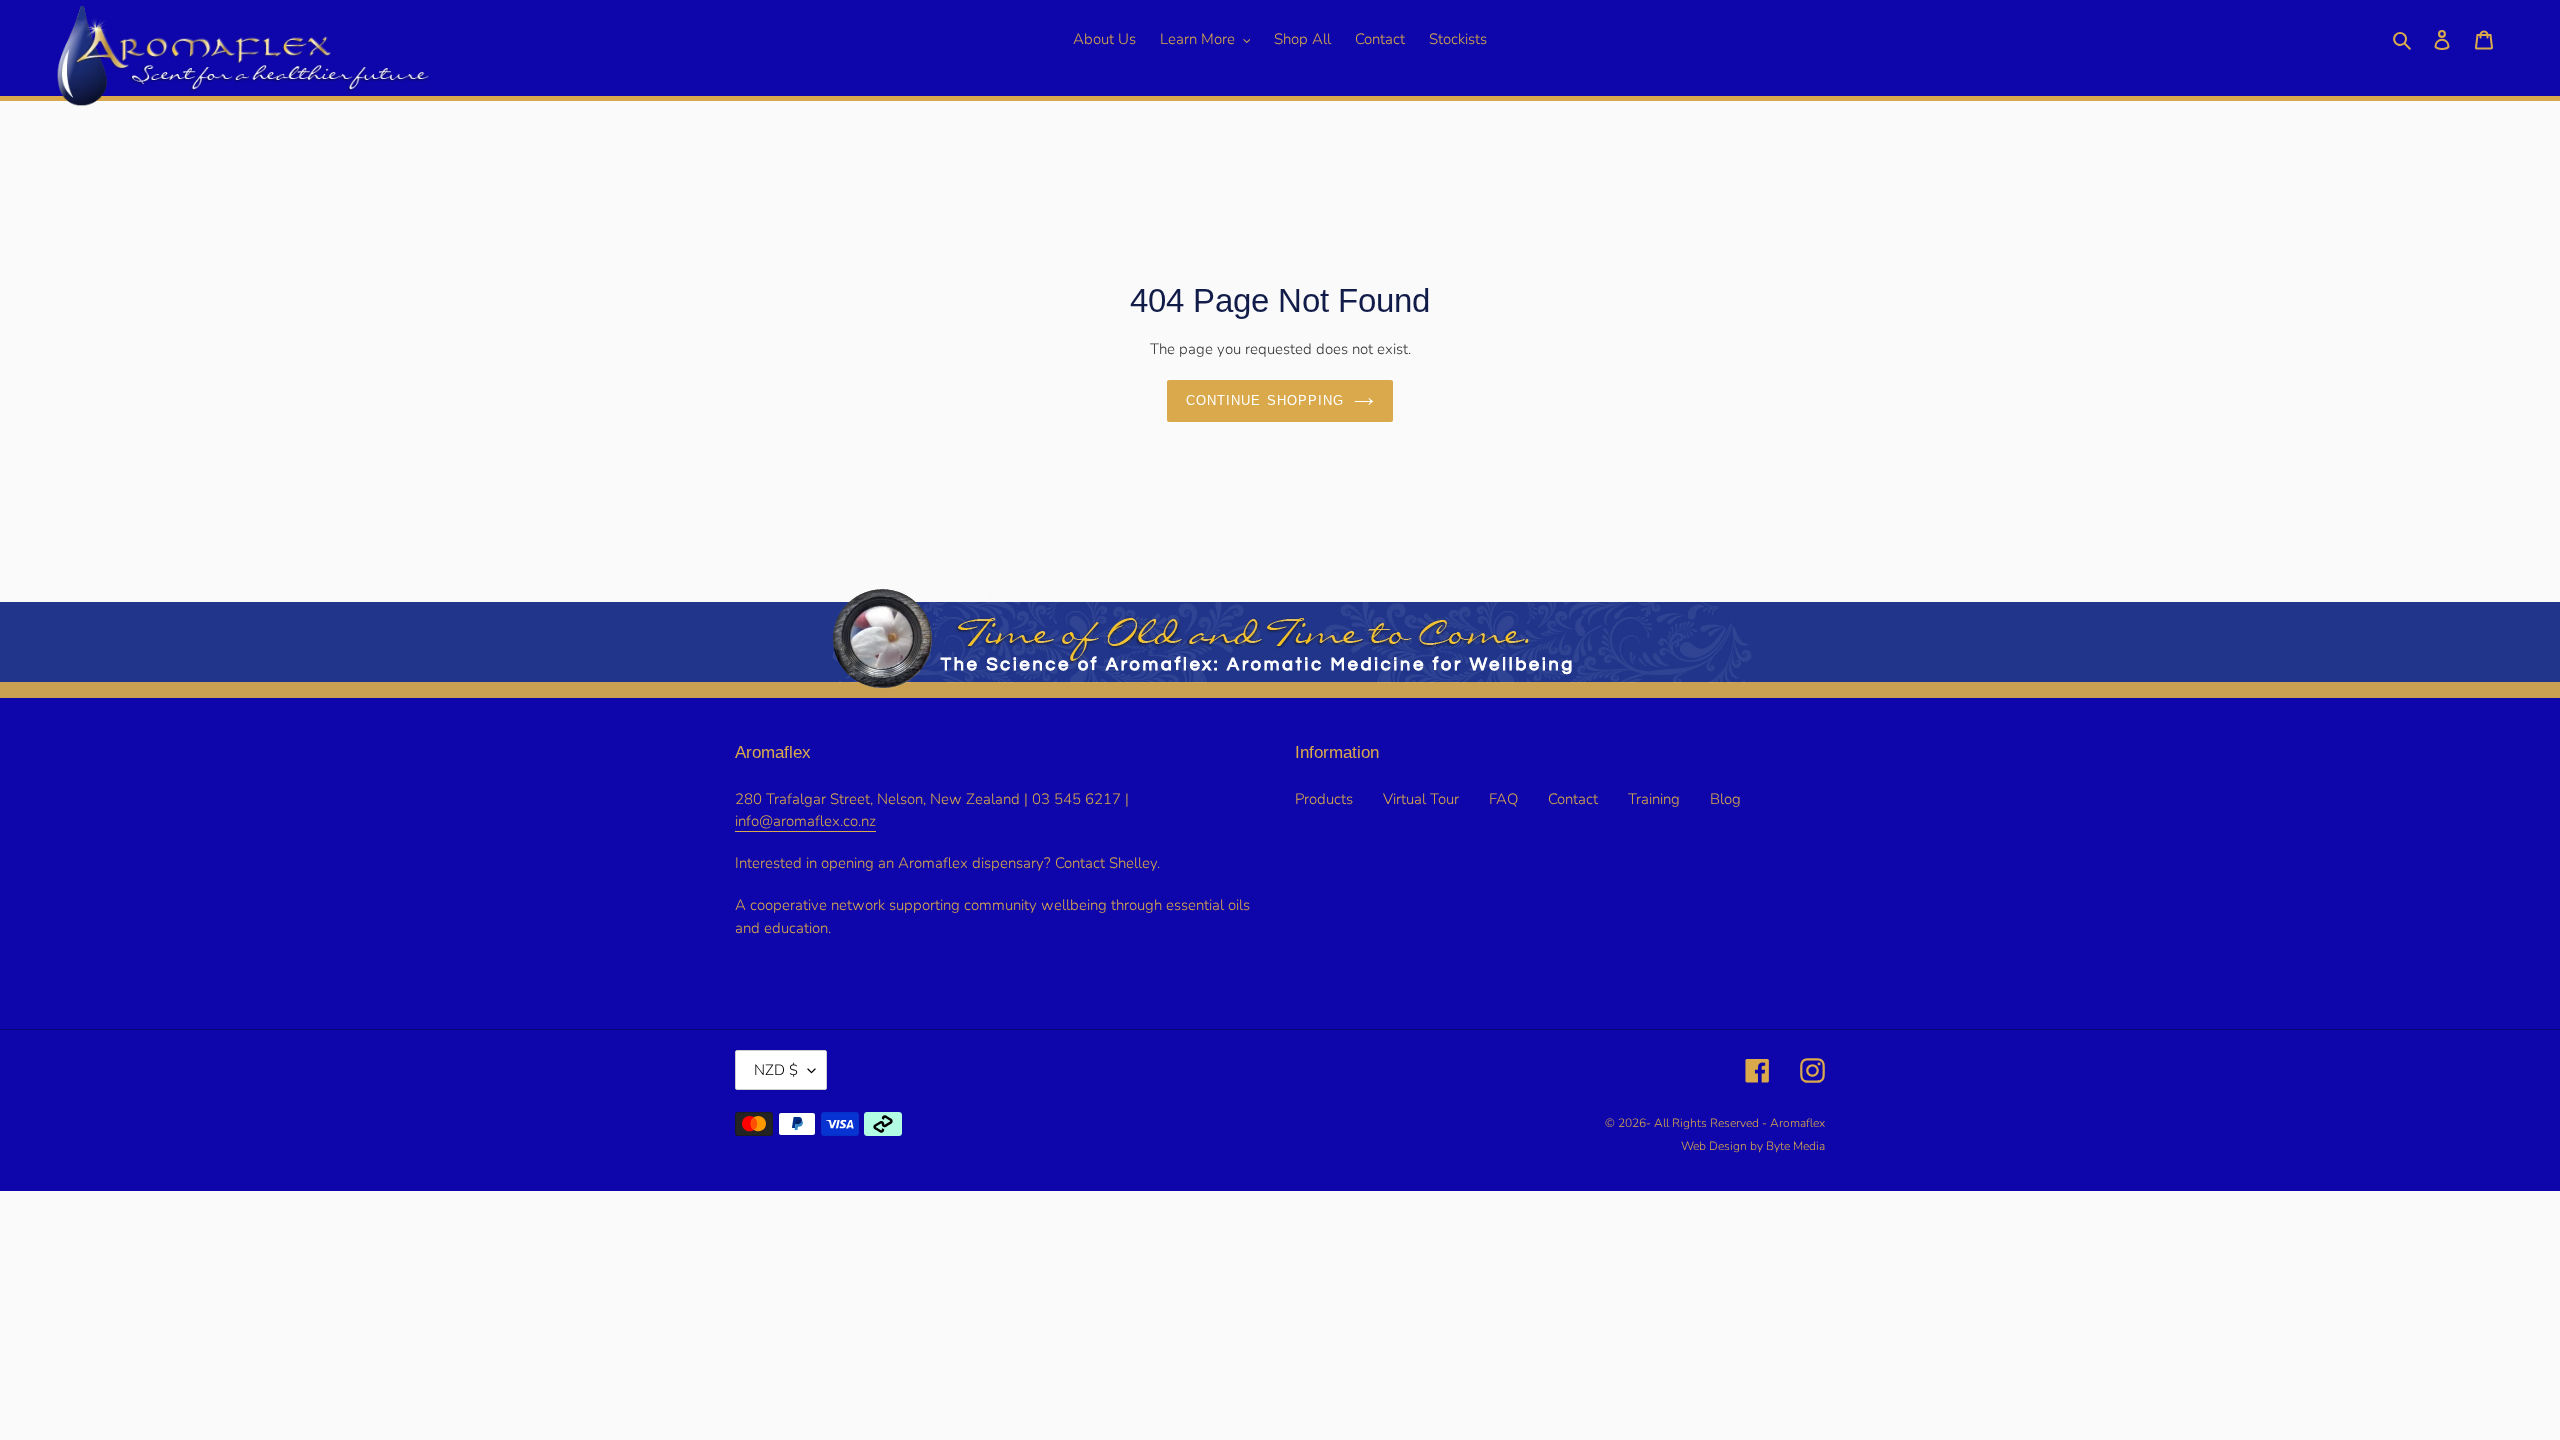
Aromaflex (1797, 1123)
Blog (1725, 799)
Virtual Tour (1421, 799)
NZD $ (776, 1070)
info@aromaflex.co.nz (805, 821)
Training (1654, 799)
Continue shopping (1265, 400)
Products (1324, 799)
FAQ (1503, 799)
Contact (1573, 799)
